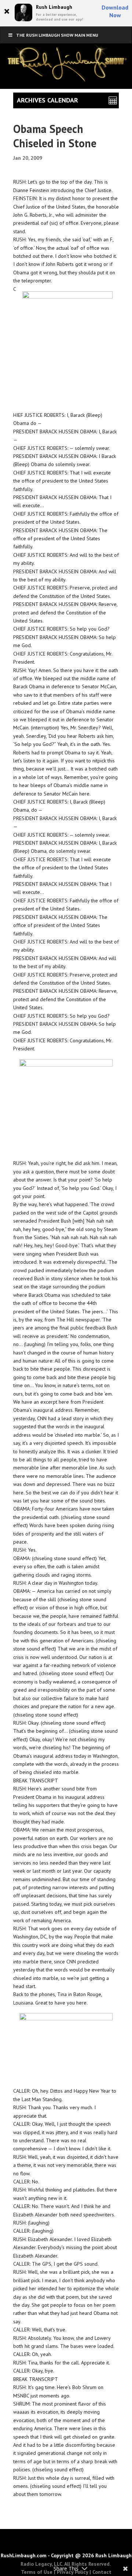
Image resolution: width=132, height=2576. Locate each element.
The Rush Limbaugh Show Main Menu (57, 35)
